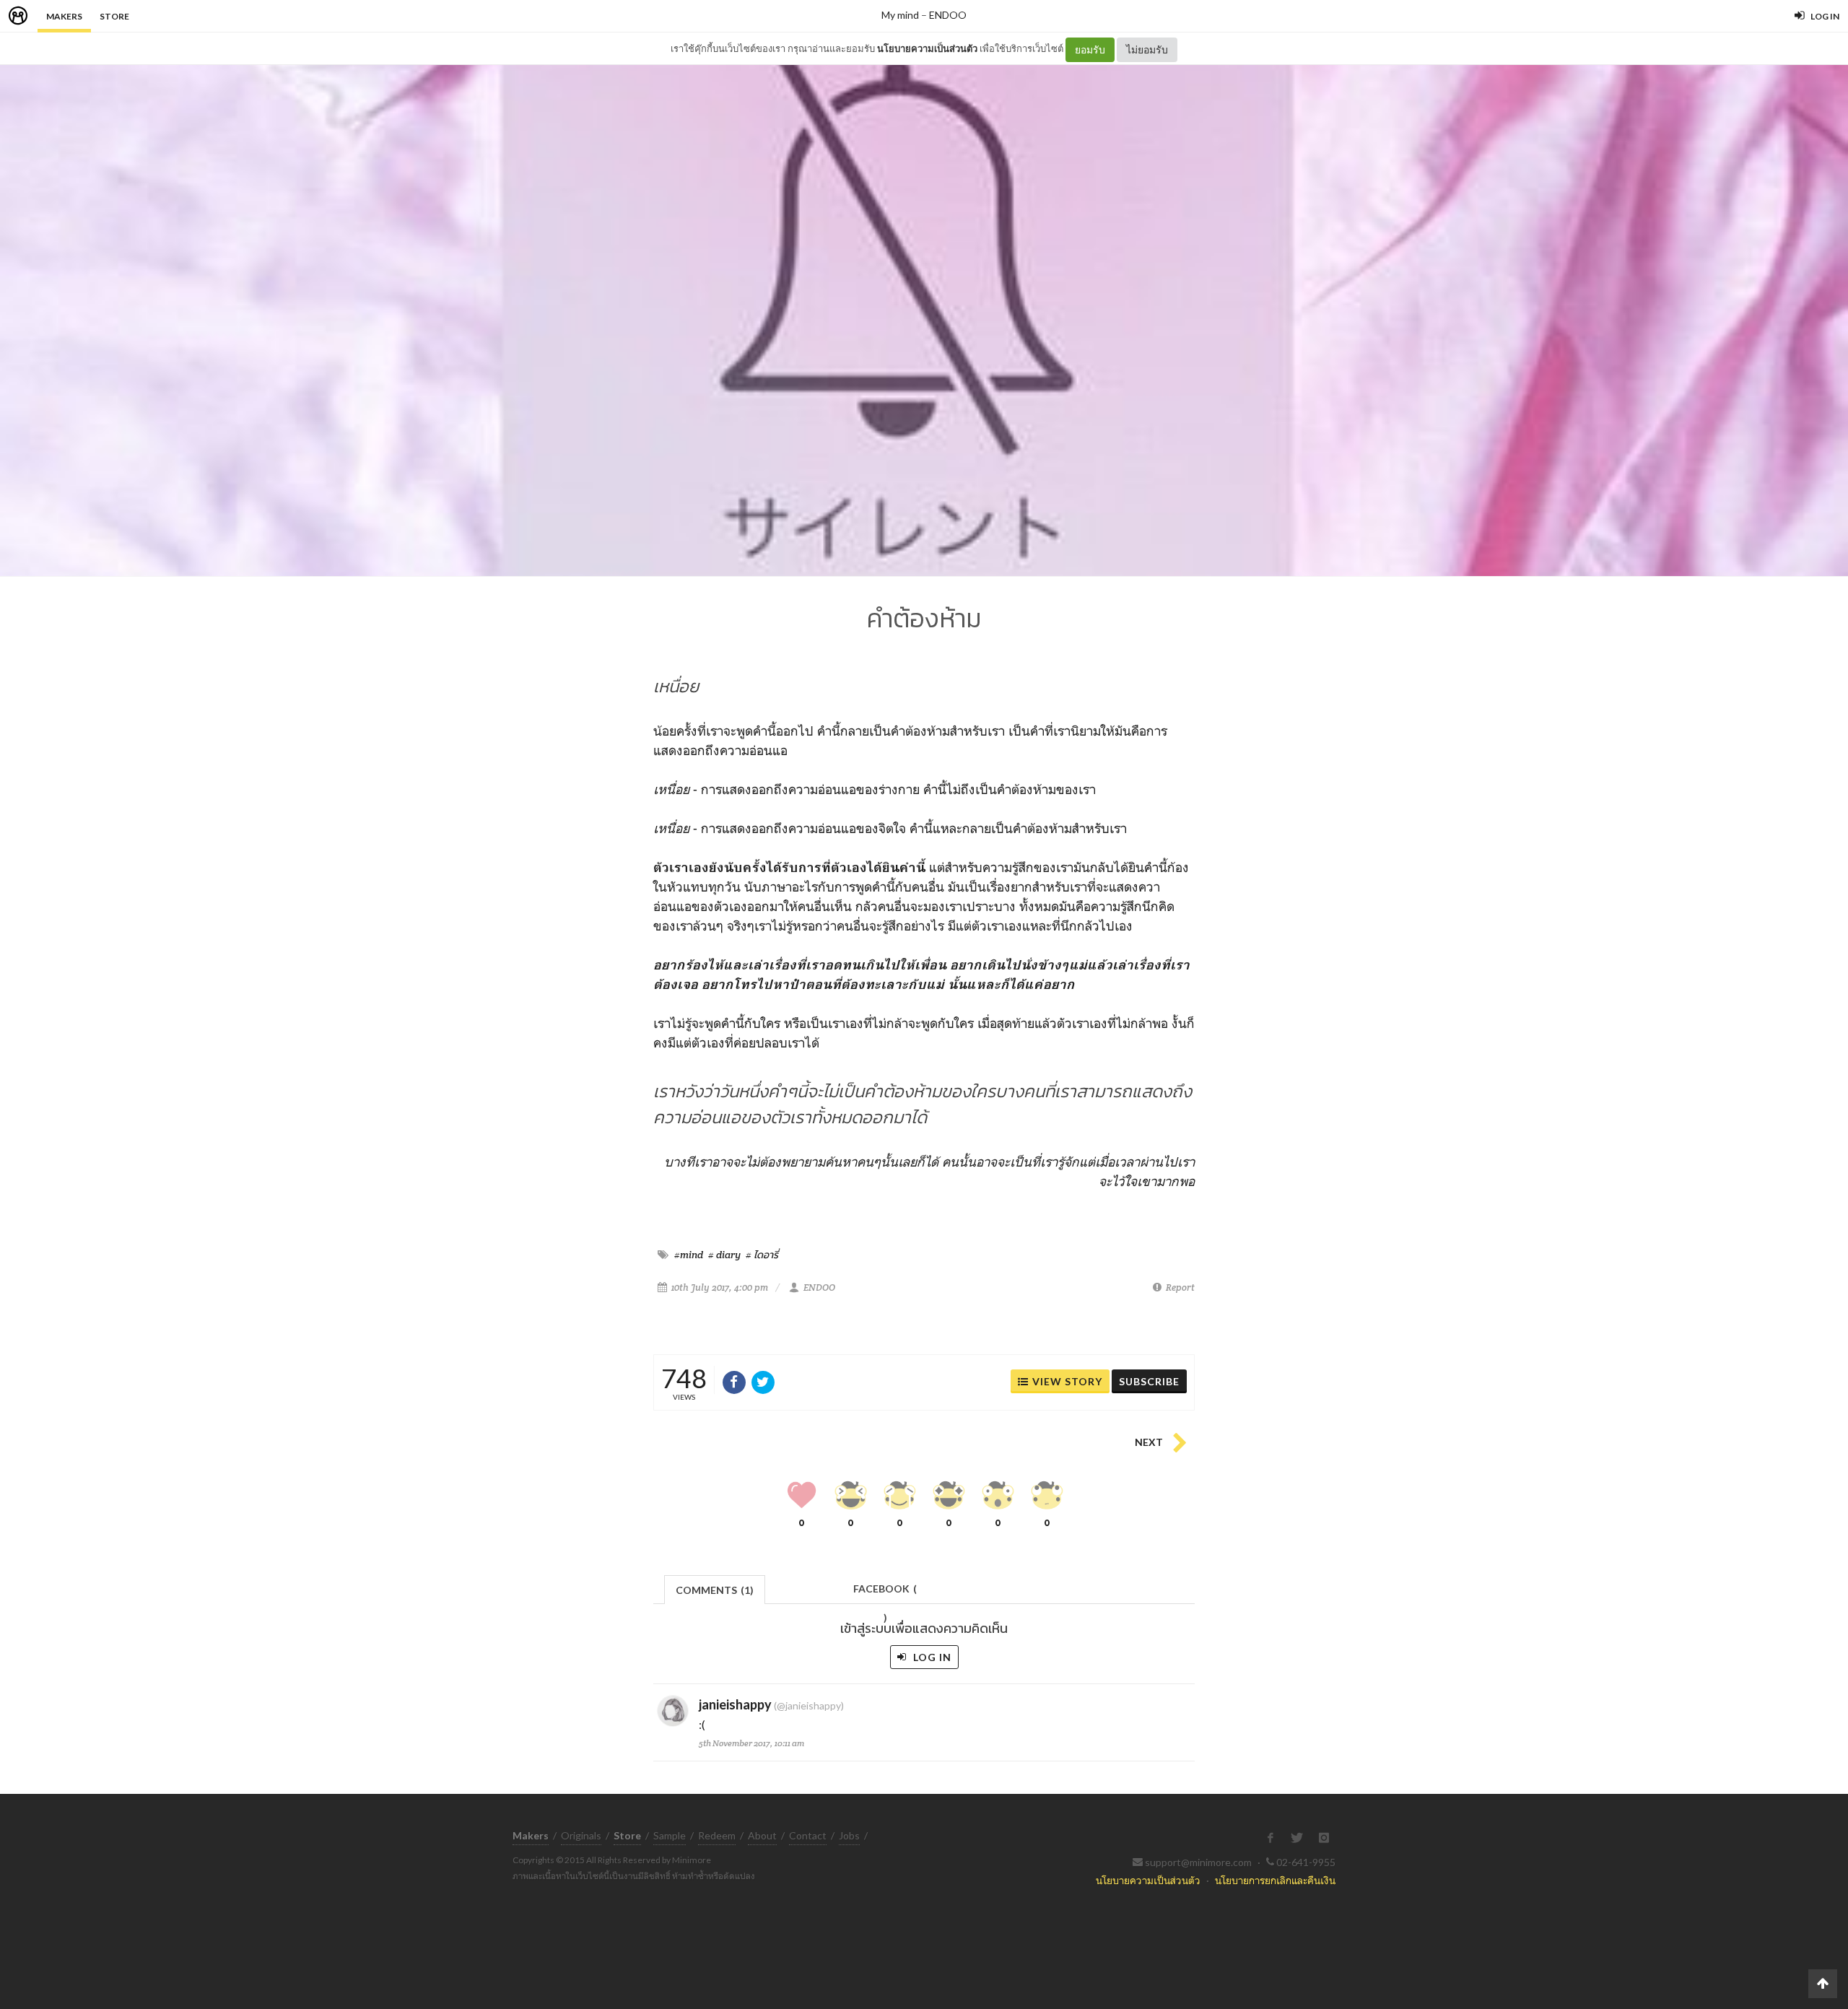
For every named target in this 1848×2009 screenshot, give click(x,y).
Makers (64, 16)
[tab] (715, 1589)
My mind (900, 15)
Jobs (849, 1835)
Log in (931, 1657)
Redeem (717, 1835)
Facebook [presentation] (885, 1593)
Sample (670, 1835)
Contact (808, 1835)
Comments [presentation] (715, 1590)
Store (114, 16)
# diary (724, 1255)
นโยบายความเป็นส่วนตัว (927, 48)
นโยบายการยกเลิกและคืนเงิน (1275, 1880)
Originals (581, 1835)
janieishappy (735, 1704)
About (762, 1835)
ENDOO (948, 15)
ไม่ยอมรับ (1147, 49)
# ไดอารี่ (762, 1255)
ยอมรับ (1090, 49)
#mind (689, 1255)
